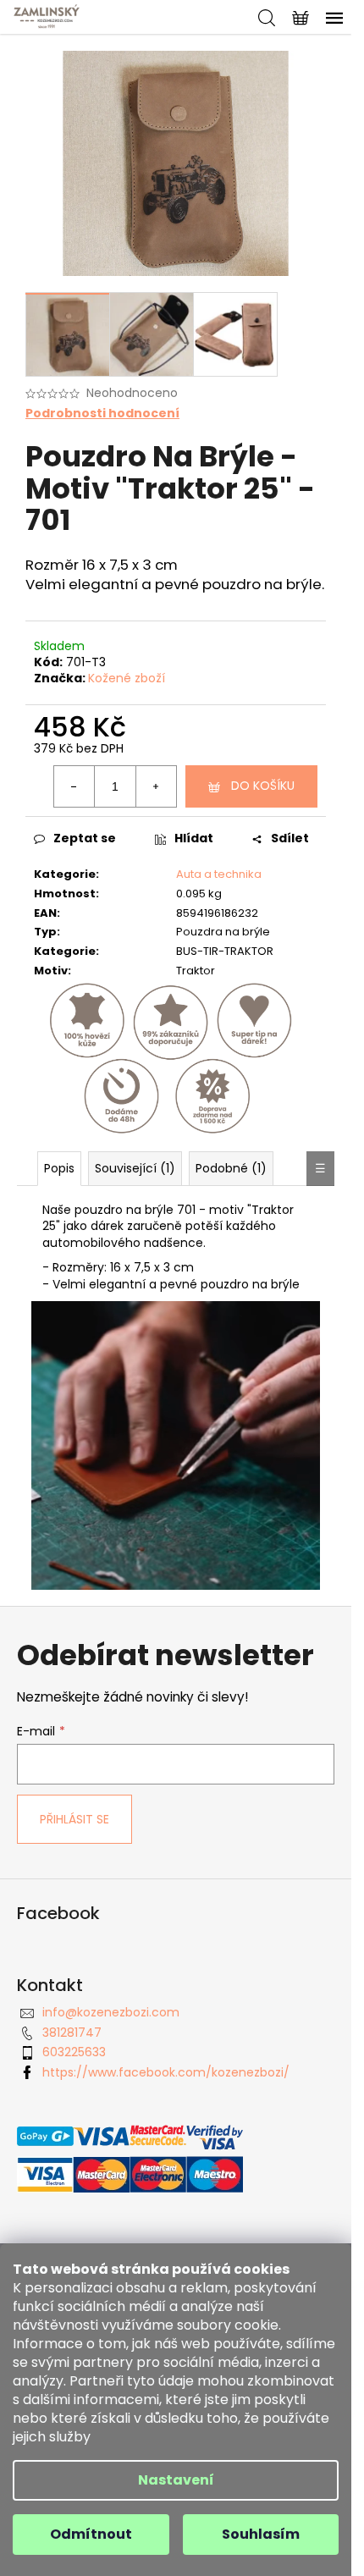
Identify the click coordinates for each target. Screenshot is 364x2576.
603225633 (74, 2052)
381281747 (72, 2033)
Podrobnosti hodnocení (102, 414)
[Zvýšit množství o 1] (156, 786)
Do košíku (263, 786)
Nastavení (176, 2480)
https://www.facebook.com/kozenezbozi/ (166, 2072)
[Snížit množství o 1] (74, 786)
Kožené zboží (127, 678)
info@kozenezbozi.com (111, 2012)
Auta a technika (219, 874)
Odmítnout (91, 2534)
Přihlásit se (74, 1819)
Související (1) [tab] (135, 1168)
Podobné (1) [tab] (231, 1168)
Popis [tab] (59, 1168)
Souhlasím (261, 2534)
